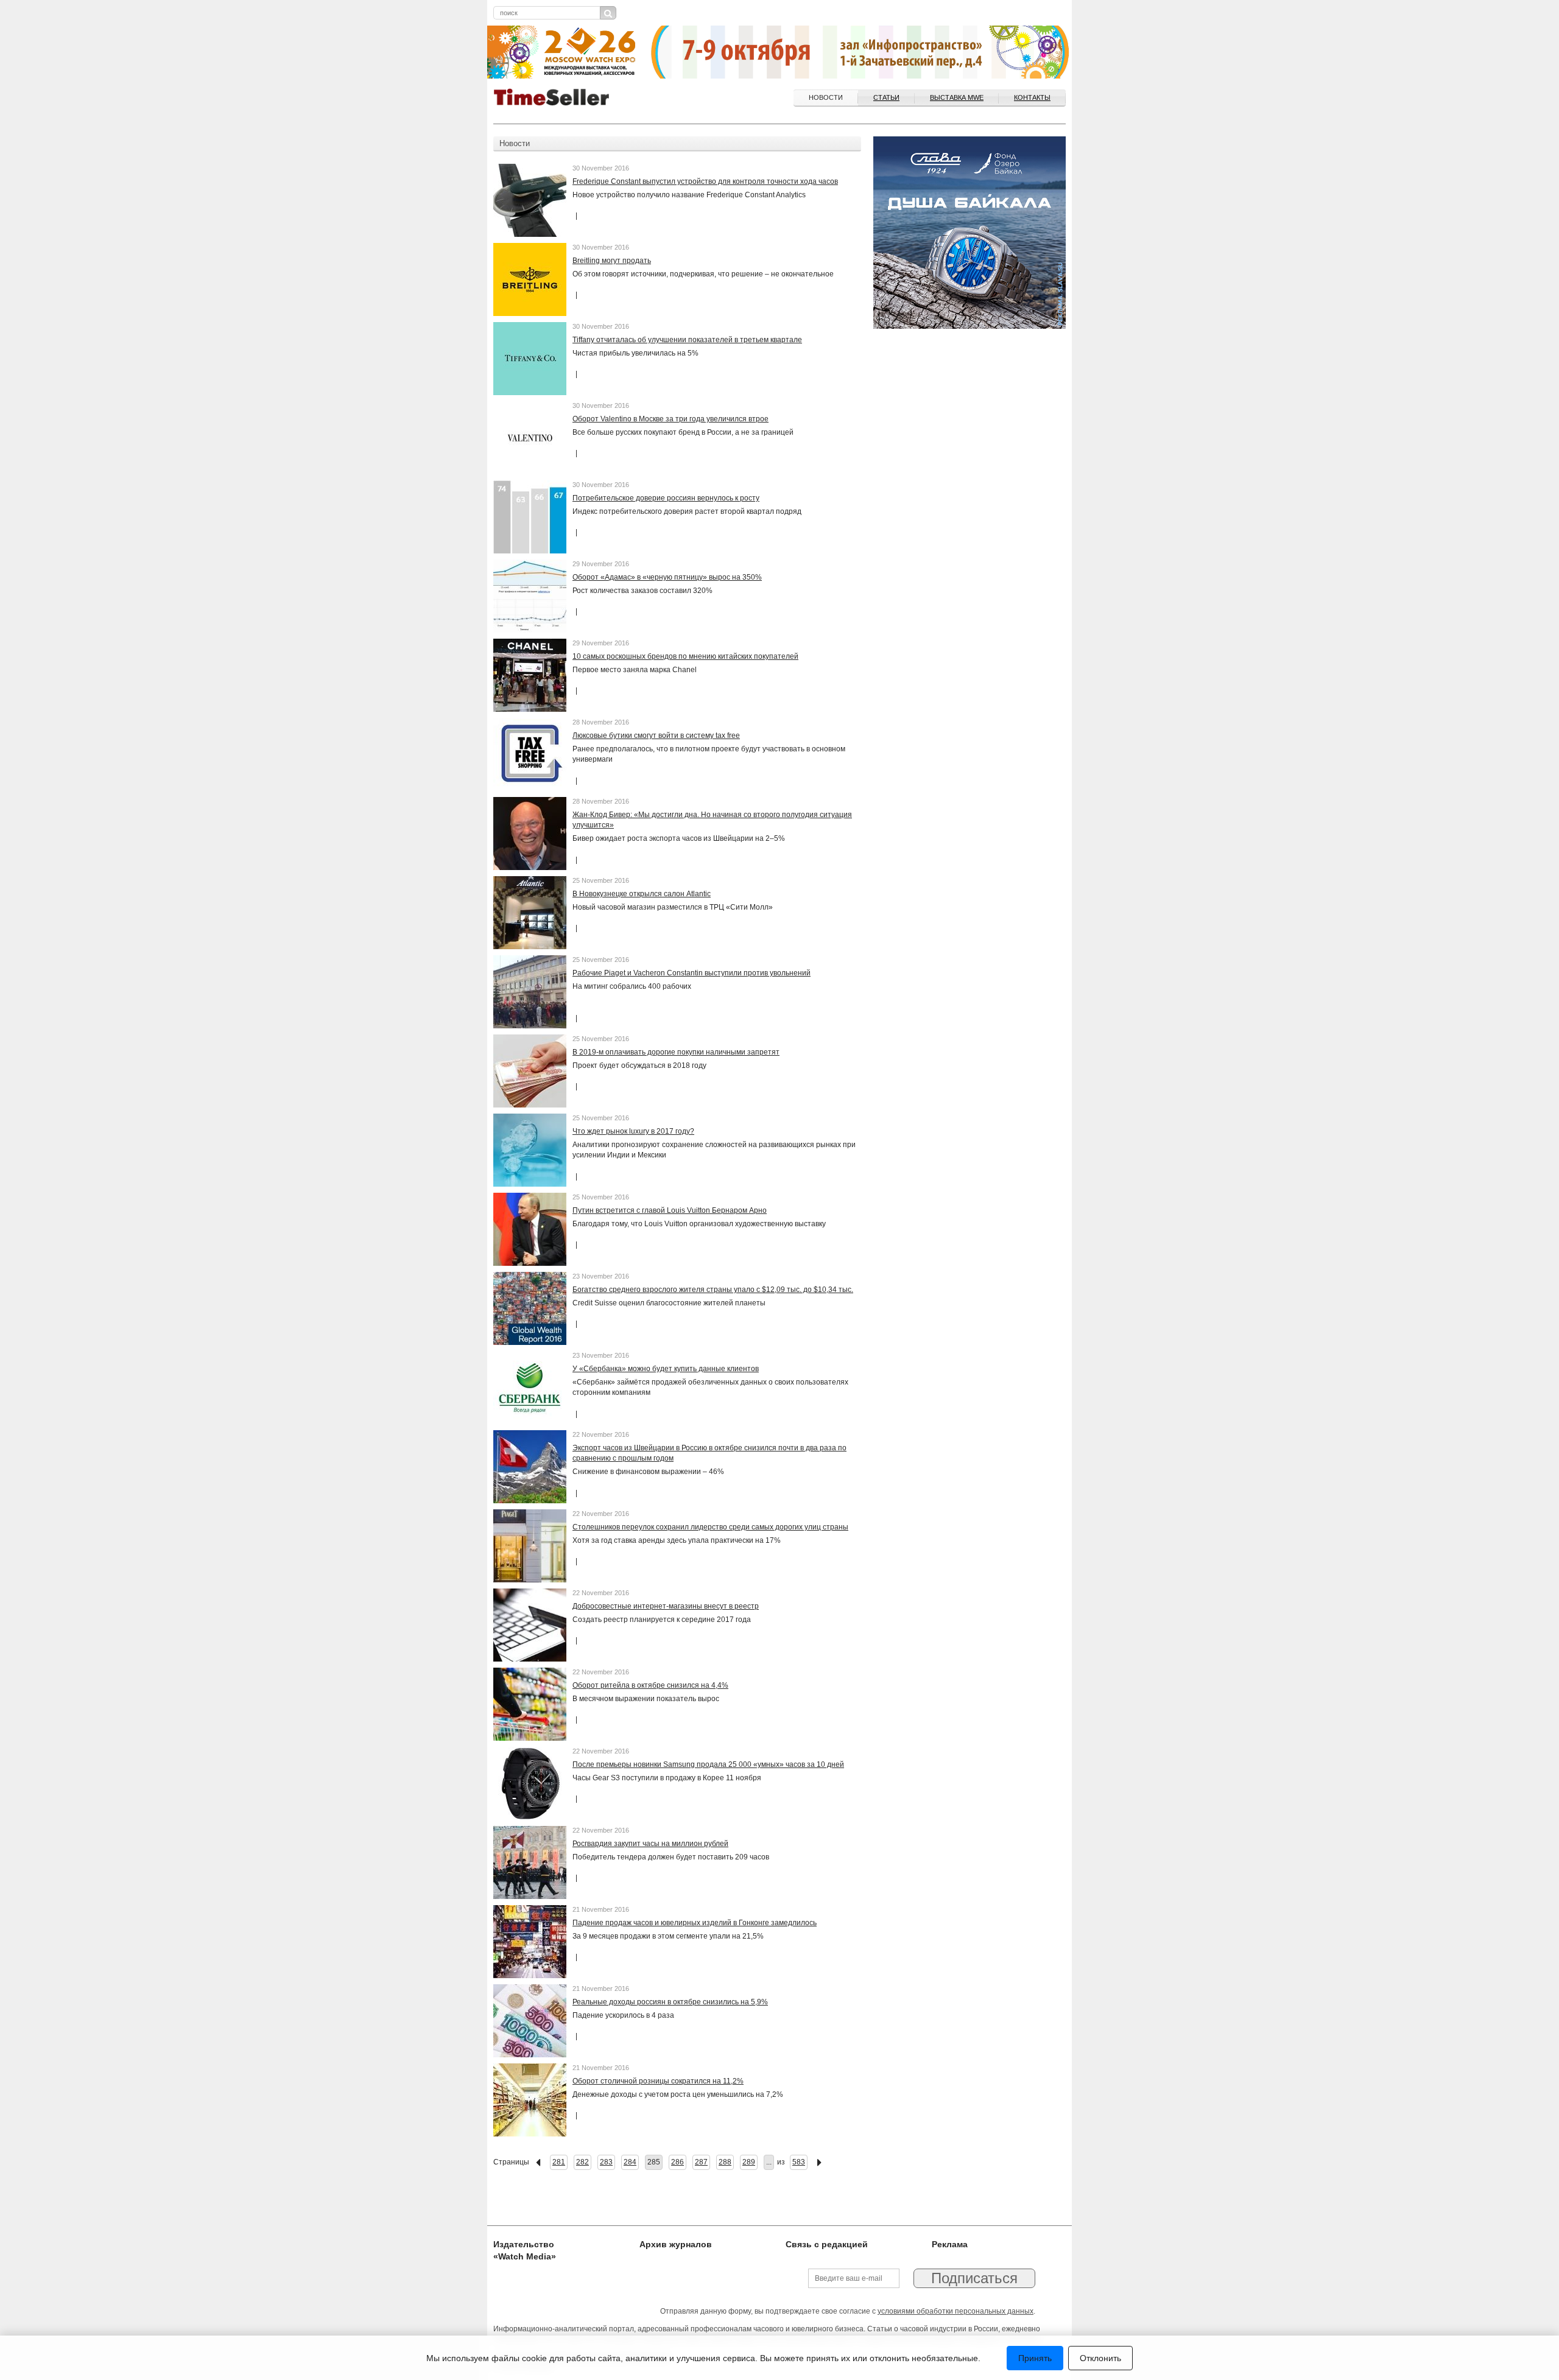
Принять (1035, 2358)
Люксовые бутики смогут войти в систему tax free (656, 735)
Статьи (886, 97)
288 (725, 2162)
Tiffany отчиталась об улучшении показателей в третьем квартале (687, 340)
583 (799, 2162)
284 (630, 2162)
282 (582, 2162)
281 (559, 2162)
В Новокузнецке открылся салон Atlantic (642, 894)
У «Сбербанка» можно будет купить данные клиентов (666, 1369)
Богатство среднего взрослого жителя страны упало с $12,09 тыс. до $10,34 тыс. (713, 1290)
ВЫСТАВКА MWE (957, 97)
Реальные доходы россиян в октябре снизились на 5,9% (670, 2002)
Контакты (1032, 97)
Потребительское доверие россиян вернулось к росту (666, 498)
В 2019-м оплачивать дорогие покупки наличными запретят (676, 1052)
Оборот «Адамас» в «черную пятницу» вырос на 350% (667, 577)
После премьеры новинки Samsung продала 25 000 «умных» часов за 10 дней (708, 1764)
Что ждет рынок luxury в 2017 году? (633, 1131)
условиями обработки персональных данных (955, 2311)
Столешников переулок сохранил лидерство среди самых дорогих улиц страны (710, 1527)
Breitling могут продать (612, 261)
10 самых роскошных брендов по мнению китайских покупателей (685, 656)
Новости (826, 97)
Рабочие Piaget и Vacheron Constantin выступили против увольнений (692, 973)
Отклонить (1100, 2358)
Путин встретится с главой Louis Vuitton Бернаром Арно (670, 1210)
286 (677, 2162)
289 (749, 2162)
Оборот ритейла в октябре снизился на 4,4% (650, 1685)
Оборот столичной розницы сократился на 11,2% (658, 2081)
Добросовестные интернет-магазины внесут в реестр (666, 1606)
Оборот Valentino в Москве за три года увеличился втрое (670, 419)
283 (606, 2162)
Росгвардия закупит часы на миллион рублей (650, 1844)
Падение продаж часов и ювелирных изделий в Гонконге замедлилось (695, 1923)
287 (701, 2162)
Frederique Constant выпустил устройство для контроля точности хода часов (705, 181)
